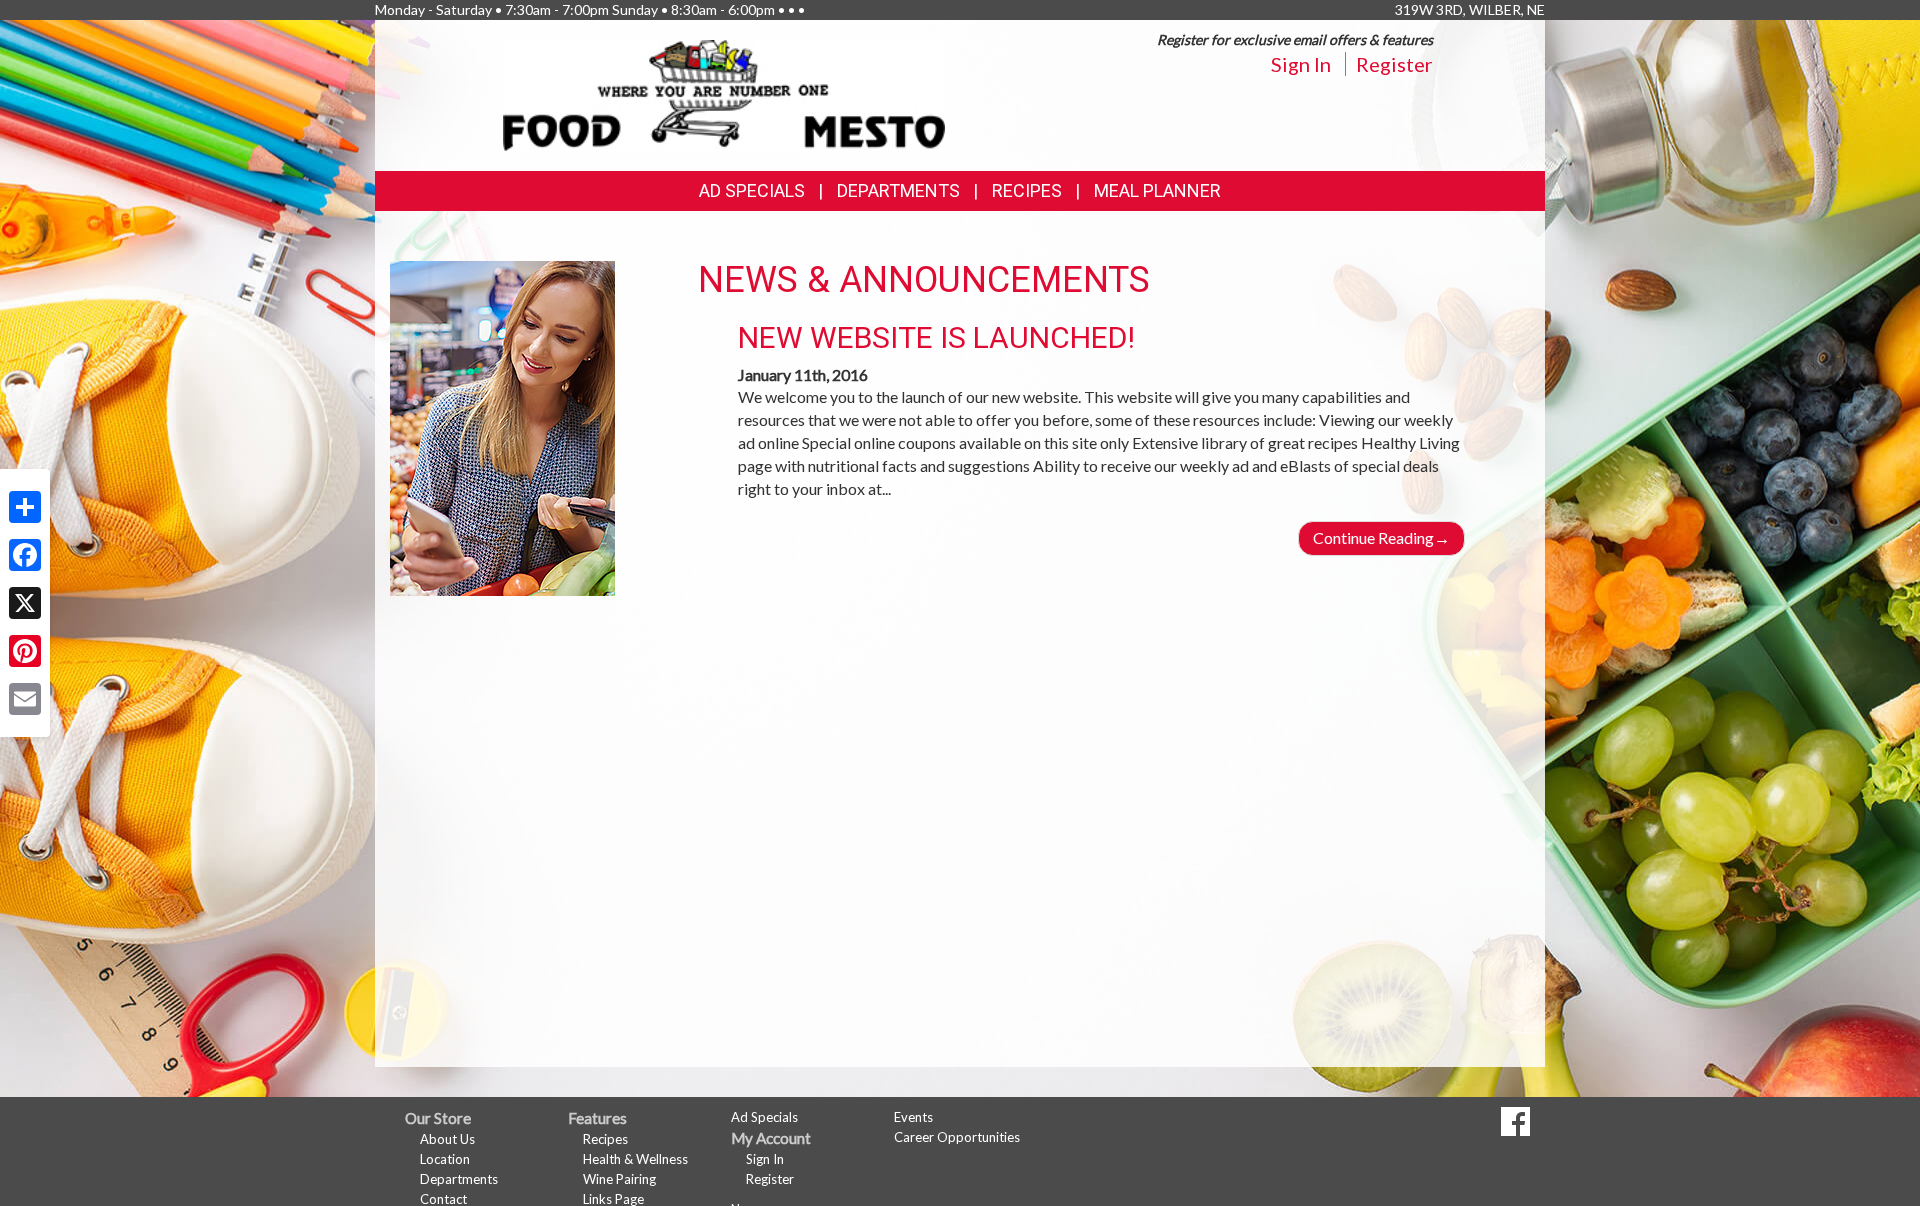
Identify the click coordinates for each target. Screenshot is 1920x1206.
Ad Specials (752, 190)
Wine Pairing (619, 1179)
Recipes (1027, 190)
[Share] (25, 507)
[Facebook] (25, 555)
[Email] (25, 699)
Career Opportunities (957, 1137)
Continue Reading (1381, 537)
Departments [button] (898, 190)
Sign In (1301, 64)
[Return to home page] (724, 93)
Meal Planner (1157, 190)
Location (445, 1159)
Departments (459, 1179)
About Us (447, 1139)
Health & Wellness (635, 1159)
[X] (25, 603)
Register (1394, 64)
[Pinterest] (25, 651)
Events (913, 1117)
